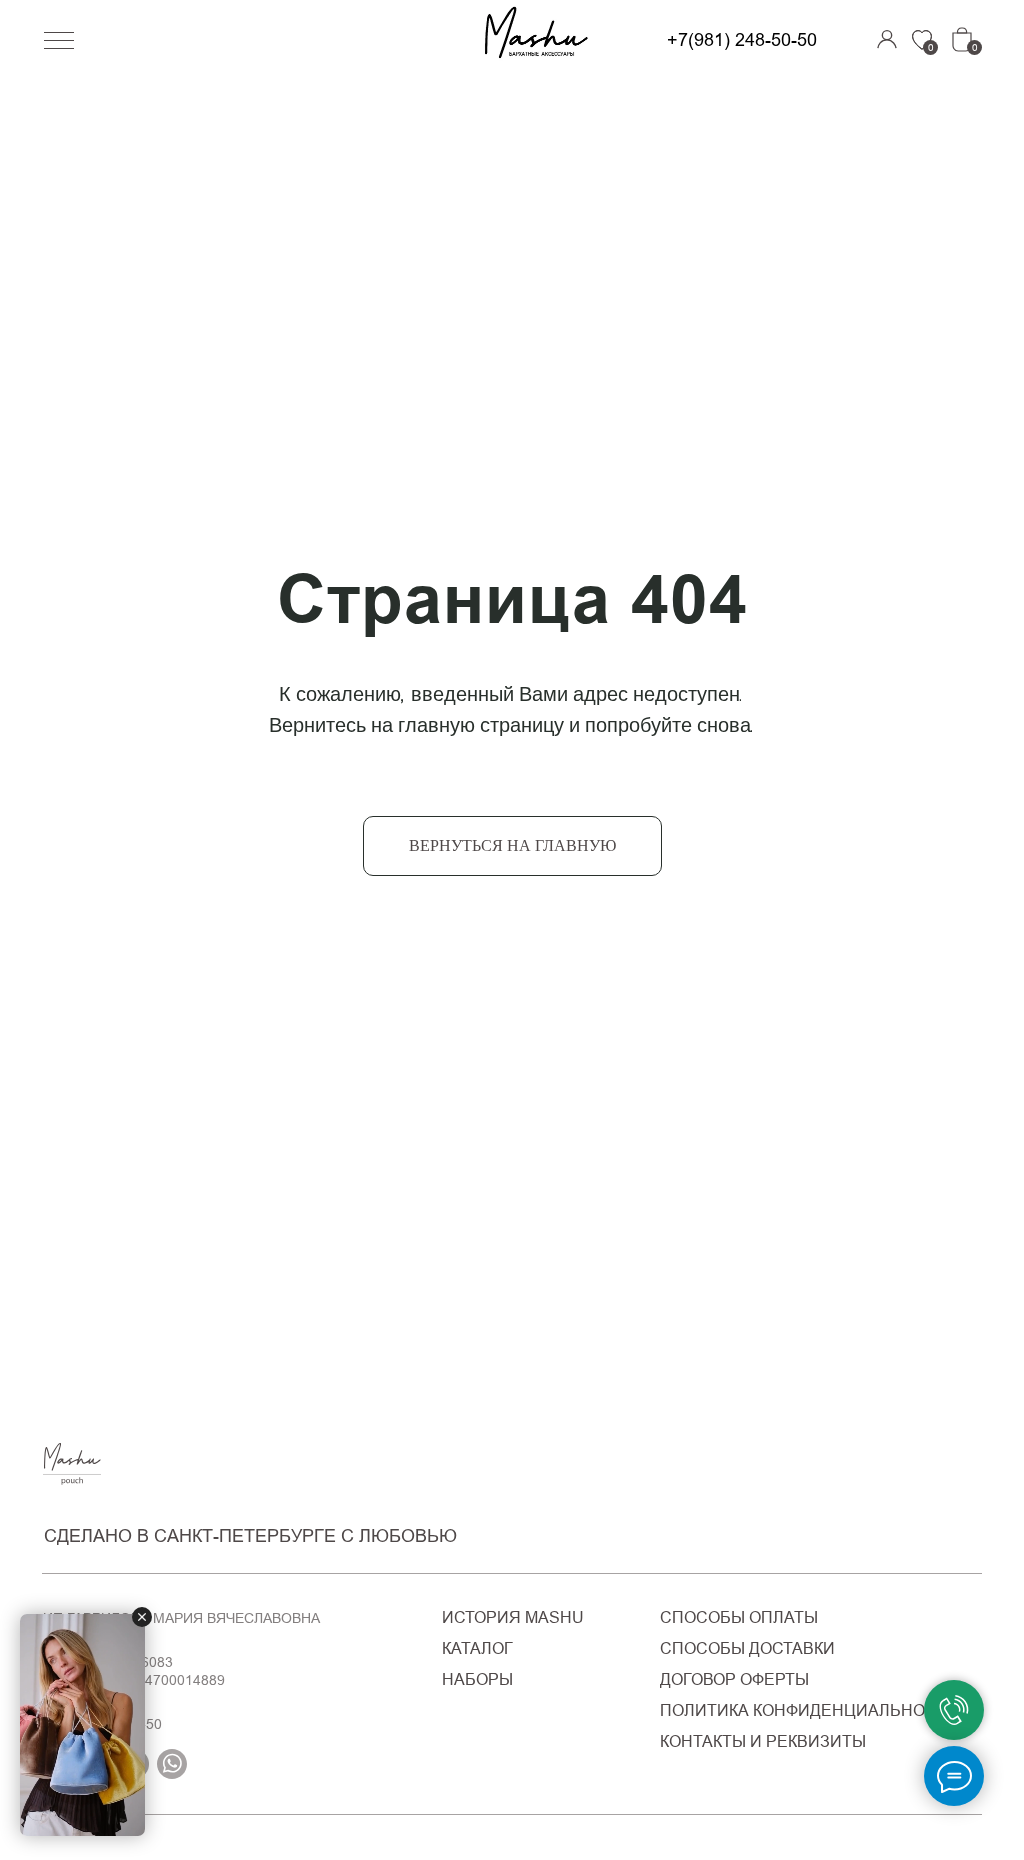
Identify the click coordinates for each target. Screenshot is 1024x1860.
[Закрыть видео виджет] (142, 1617)
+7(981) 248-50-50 (742, 40)
